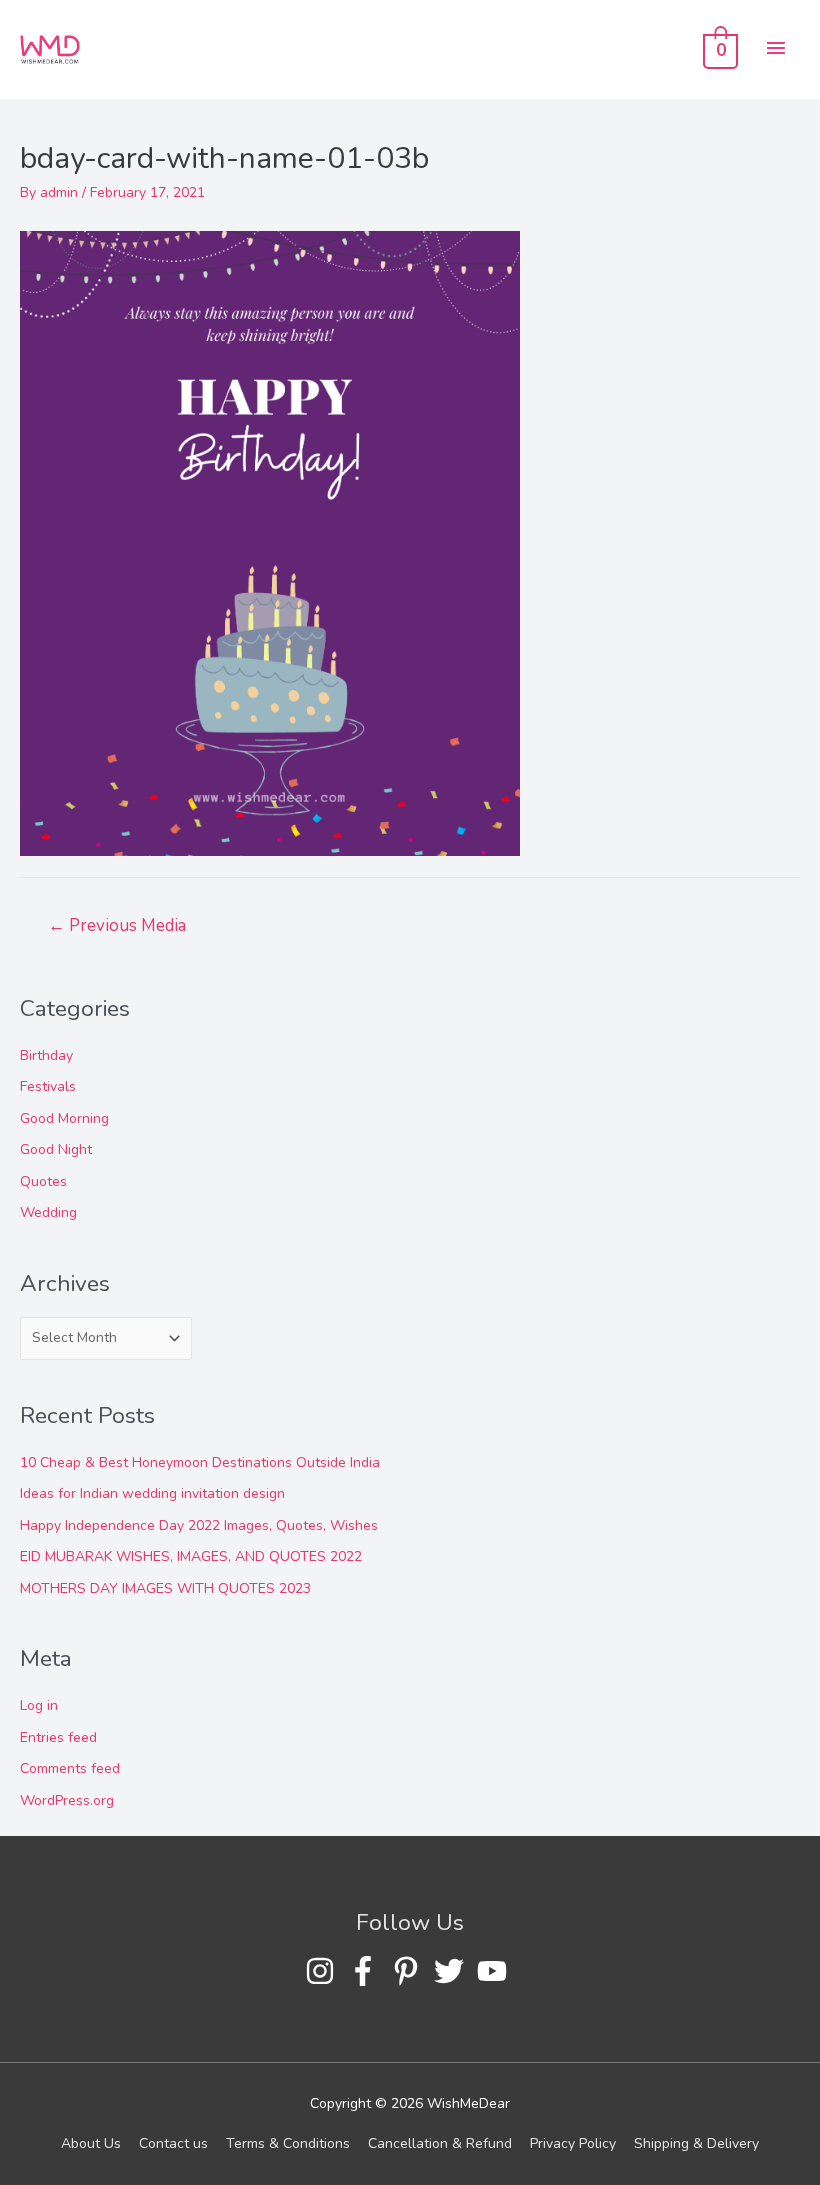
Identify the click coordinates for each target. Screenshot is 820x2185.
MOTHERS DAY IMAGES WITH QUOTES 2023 (165, 1588)
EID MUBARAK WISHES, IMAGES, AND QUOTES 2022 (191, 1556)
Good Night (56, 1149)
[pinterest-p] (410, 1971)
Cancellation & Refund (440, 2143)
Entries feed (58, 1737)
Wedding (48, 1212)
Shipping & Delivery (696, 2143)
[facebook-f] (367, 1971)
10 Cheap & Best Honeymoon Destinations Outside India (200, 1462)
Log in (39, 1705)
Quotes (43, 1181)
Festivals (48, 1086)
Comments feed (70, 1768)
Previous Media (117, 925)
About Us (91, 2143)
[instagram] (324, 1971)
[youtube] (496, 1971)
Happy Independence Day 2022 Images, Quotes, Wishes (199, 1525)
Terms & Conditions (288, 2143)
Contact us (173, 2143)
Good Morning (64, 1118)
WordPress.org (67, 1800)
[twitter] (453, 1971)
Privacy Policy (573, 2143)
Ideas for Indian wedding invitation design (152, 1493)
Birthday (46, 1055)
